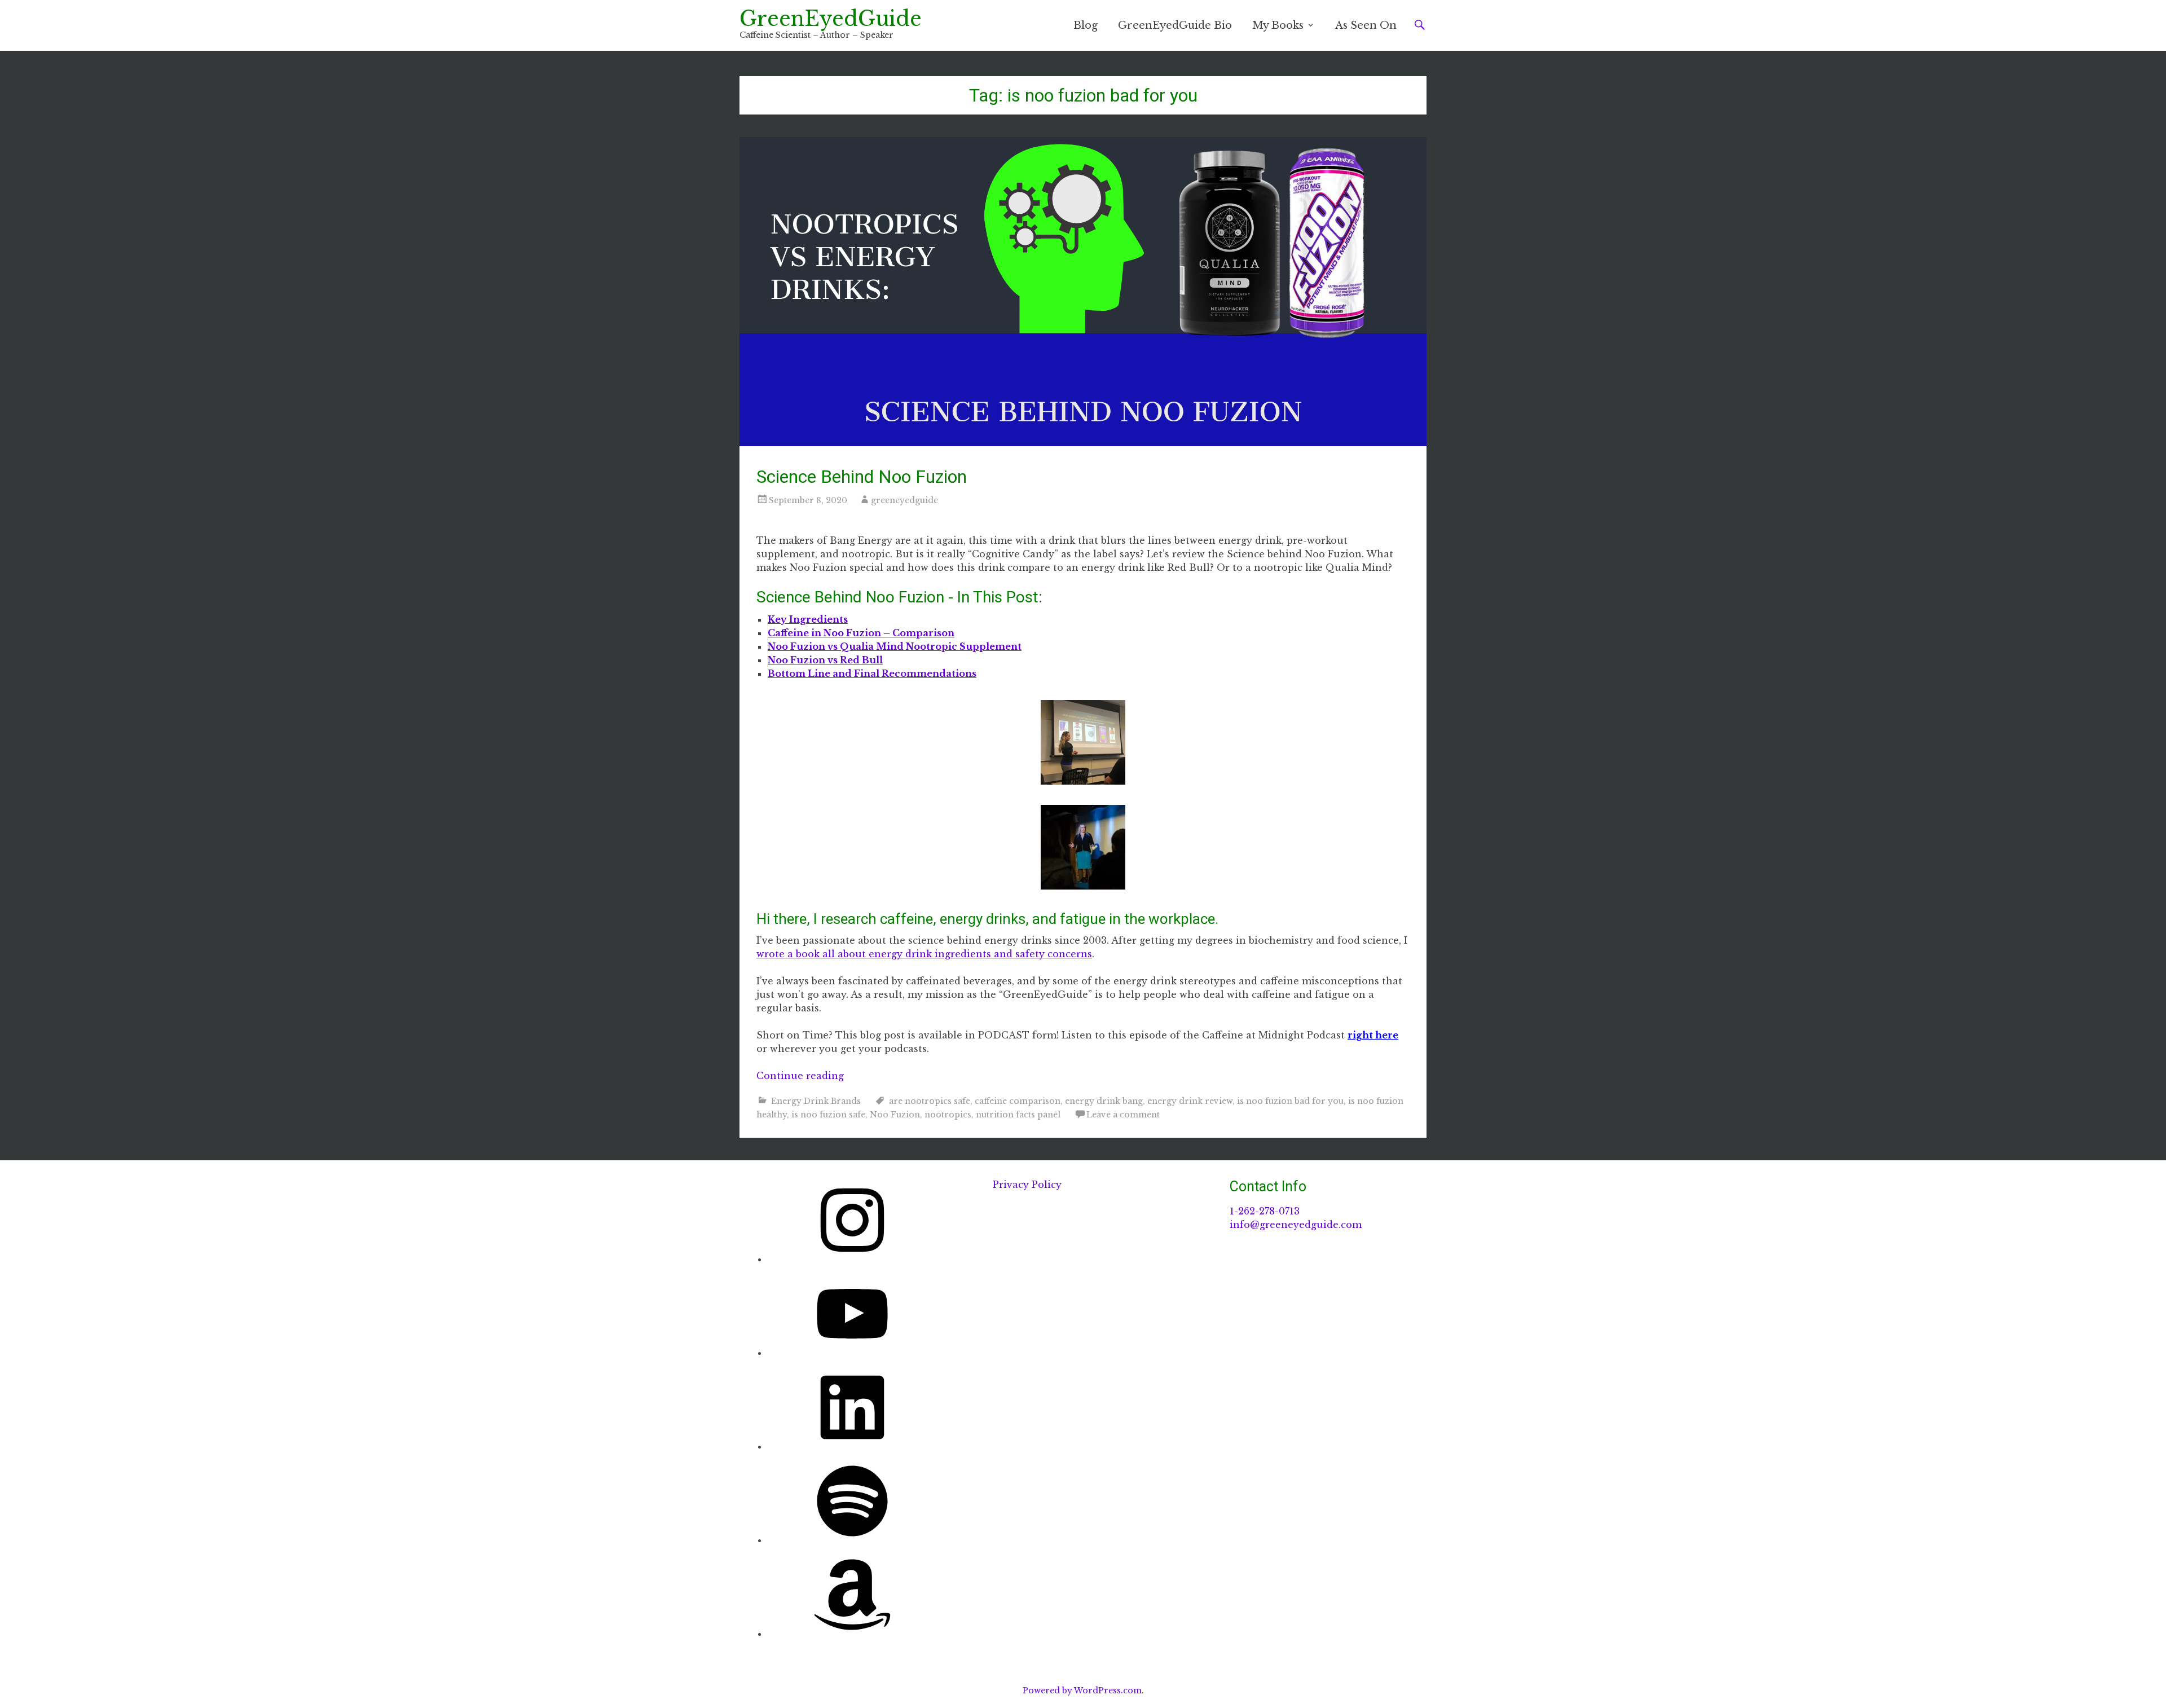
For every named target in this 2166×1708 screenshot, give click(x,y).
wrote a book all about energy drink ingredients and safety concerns (924, 954)
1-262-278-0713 (1265, 1211)
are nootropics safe (930, 1101)
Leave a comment (1123, 1115)
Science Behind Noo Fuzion (862, 477)
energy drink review (1190, 1101)
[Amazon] (852, 1634)
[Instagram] (852, 1259)
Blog (1086, 25)
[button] (1083, 744)
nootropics (948, 1115)
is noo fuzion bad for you (1290, 1101)
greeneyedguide (904, 500)
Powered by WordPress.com (1082, 1691)
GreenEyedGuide (831, 19)
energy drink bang (1104, 1101)
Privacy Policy (1027, 1185)
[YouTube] (852, 1353)
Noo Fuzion (895, 1115)
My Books (1278, 25)
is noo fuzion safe (828, 1115)
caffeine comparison (1018, 1101)
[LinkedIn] (852, 1446)
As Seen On (1366, 25)
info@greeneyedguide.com (1296, 1225)
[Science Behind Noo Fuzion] (1083, 292)
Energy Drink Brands (816, 1101)
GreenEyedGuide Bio (1175, 25)
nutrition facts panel (1018, 1115)
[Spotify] (852, 1540)
